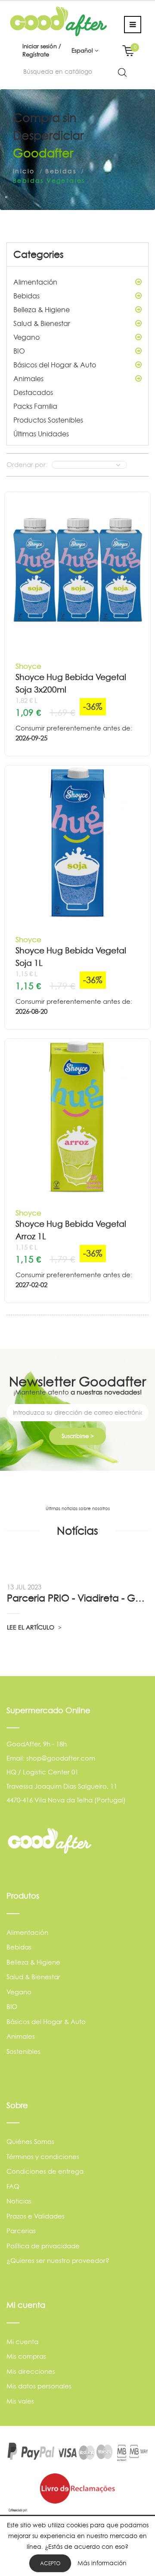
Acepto (50, 2563)
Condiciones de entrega (45, 2171)
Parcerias (21, 2231)
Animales (28, 379)
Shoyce (28, 666)
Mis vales (20, 2401)
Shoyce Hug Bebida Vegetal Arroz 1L (71, 1230)
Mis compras (26, 2356)
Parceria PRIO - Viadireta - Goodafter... (77, 1598)
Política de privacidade (43, 2246)
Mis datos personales (39, 2386)
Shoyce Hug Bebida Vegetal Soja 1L (71, 957)
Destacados (33, 392)
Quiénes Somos (30, 2142)
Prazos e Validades (36, 2216)
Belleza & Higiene (42, 310)
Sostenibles (23, 2051)
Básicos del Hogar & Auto (55, 365)
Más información (102, 2563)
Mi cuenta (22, 2342)
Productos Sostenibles (48, 420)
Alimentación (35, 282)
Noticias (19, 2201)
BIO (19, 351)
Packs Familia (35, 406)
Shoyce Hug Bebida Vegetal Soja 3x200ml (71, 683)
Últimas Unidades (41, 434)
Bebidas (26, 296)
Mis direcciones (31, 2371)
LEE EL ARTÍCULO (31, 1627)
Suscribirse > (78, 1436)
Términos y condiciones (43, 2157)
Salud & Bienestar (42, 323)
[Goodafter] (59, 20)
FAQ (13, 2186)
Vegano (26, 337)
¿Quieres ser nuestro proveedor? (58, 2261)
